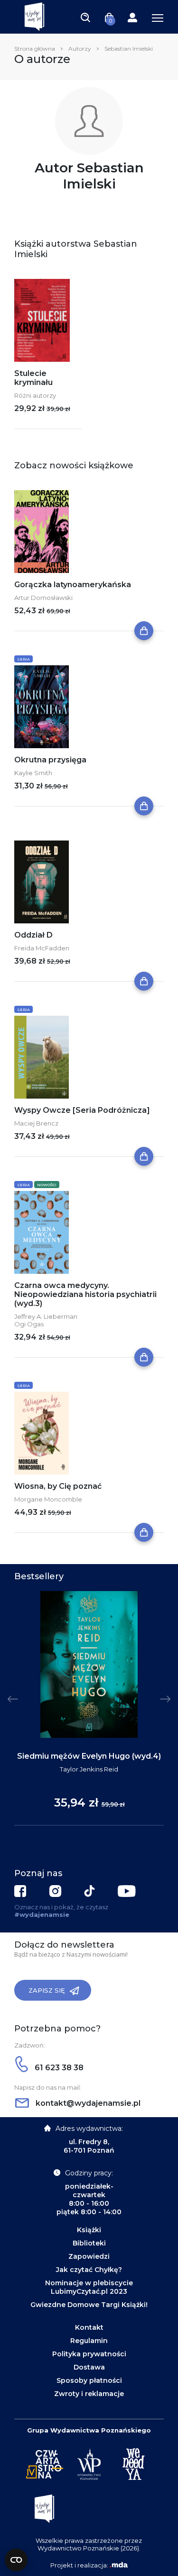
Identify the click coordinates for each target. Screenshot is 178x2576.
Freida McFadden (42, 948)
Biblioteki (89, 2243)
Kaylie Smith (33, 773)
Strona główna (35, 49)
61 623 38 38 (58, 2068)
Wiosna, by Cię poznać (58, 1486)
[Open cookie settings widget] (16, 2560)
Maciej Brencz (36, 1123)
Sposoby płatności (89, 2380)
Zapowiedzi (89, 2256)
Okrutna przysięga (50, 760)
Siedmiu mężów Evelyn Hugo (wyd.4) (89, 1756)
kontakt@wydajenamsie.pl (87, 2103)
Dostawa (89, 2367)
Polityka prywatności (89, 2354)
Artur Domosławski (43, 598)
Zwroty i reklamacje (89, 2394)
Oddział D (33, 935)
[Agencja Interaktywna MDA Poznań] (119, 2565)
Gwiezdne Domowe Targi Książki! (89, 2305)
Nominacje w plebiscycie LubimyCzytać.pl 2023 (89, 2287)
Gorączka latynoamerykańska (73, 585)
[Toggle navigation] (85, 17)
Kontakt (89, 2327)
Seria (23, 659)
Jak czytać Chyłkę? (89, 2270)
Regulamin (89, 2341)
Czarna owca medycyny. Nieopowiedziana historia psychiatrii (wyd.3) (85, 1294)
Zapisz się (47, 1990)
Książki (89, 2230)
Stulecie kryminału (33, 378)
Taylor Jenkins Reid (89, 1769)
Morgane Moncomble (48, 1499)
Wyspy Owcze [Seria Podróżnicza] (82, 1110)
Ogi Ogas (29, 1324)
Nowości (47, 1185)
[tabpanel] (89, 1708)
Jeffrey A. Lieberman (46, 1316)
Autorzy (80, 49)
